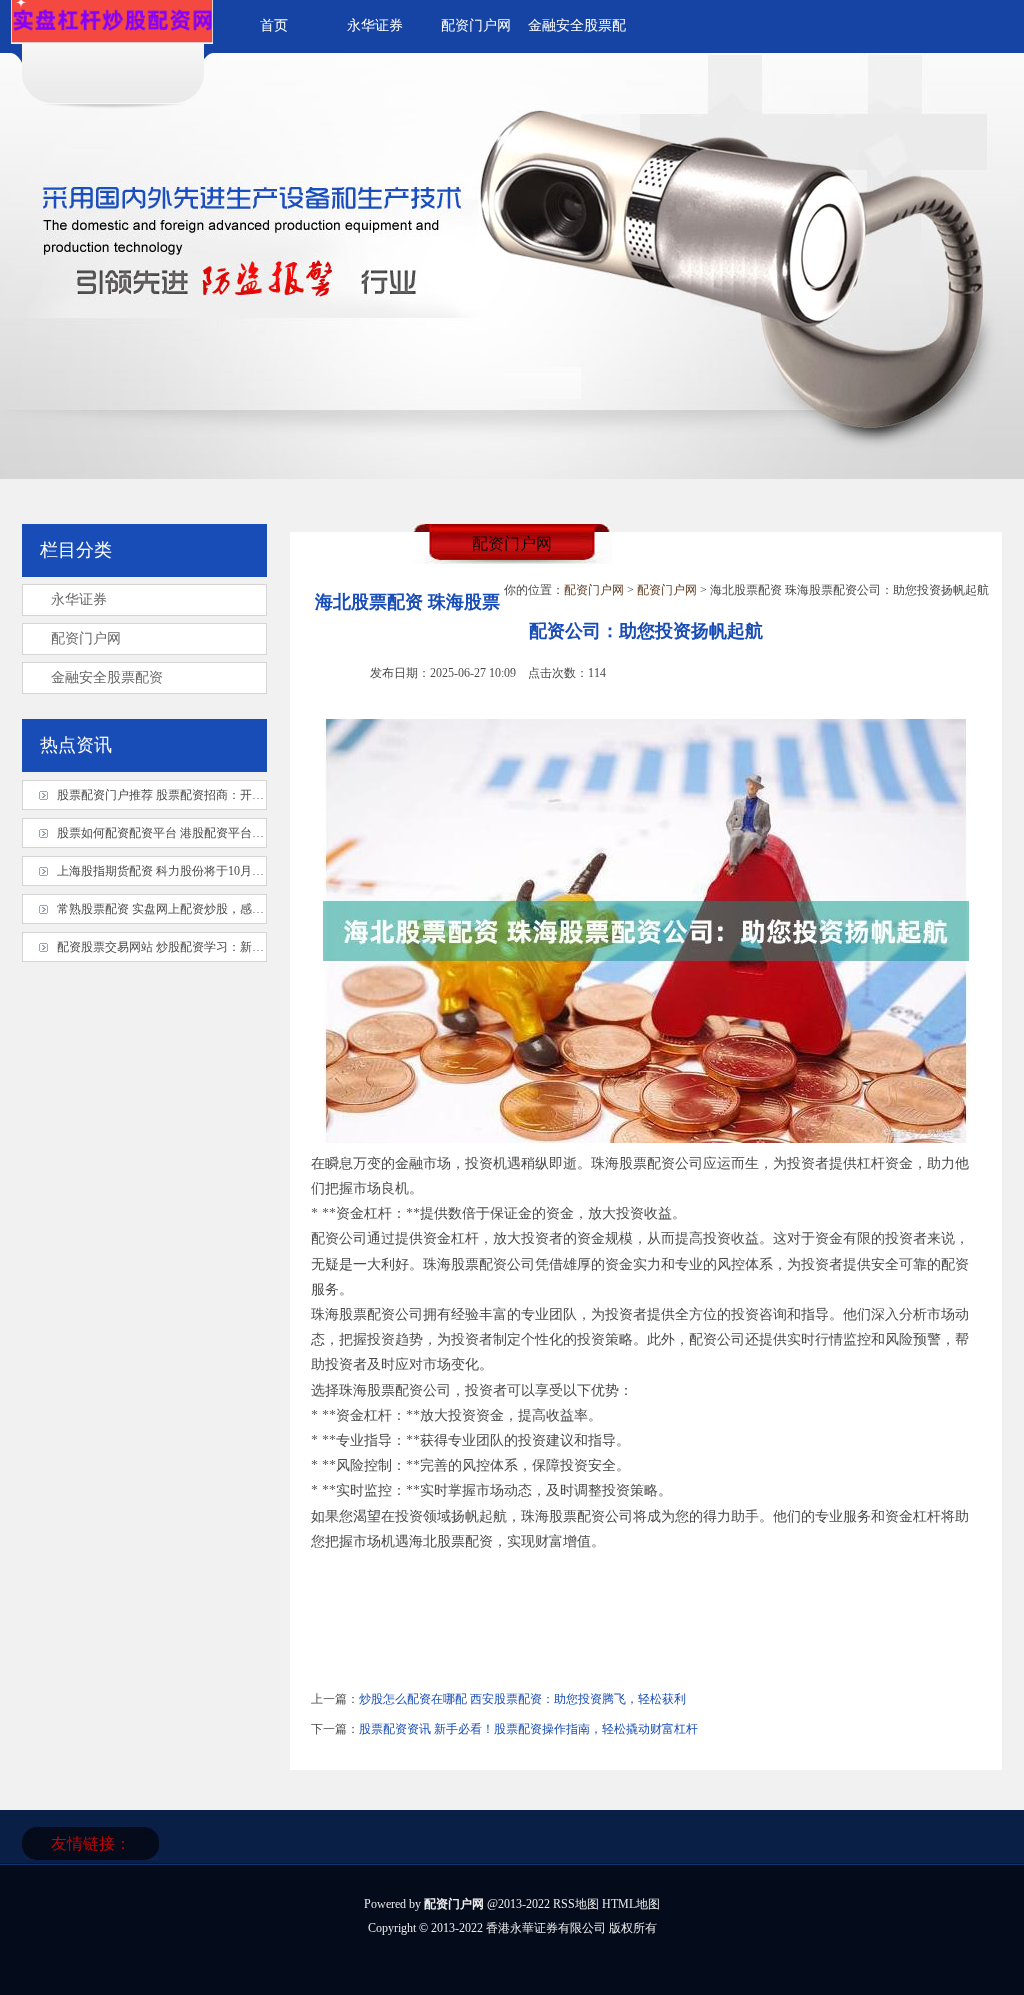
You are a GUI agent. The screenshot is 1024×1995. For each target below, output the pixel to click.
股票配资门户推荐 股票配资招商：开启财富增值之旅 (196, 795)
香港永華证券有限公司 (546, 1928)
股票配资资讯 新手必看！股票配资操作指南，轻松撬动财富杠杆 (528, 1729)
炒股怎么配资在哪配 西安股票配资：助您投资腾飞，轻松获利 (522, 1699)
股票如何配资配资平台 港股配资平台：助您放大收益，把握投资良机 (238, 833)
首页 (274, 25)
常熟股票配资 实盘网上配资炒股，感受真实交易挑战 (196, 909)
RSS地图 (576, 1904)
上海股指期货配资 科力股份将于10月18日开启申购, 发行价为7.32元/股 (241, 871)
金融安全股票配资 (107, 677)
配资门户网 (476, 25)
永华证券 (375, 25)
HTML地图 (631, 1904)
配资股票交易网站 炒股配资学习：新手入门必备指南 (196, 947)
